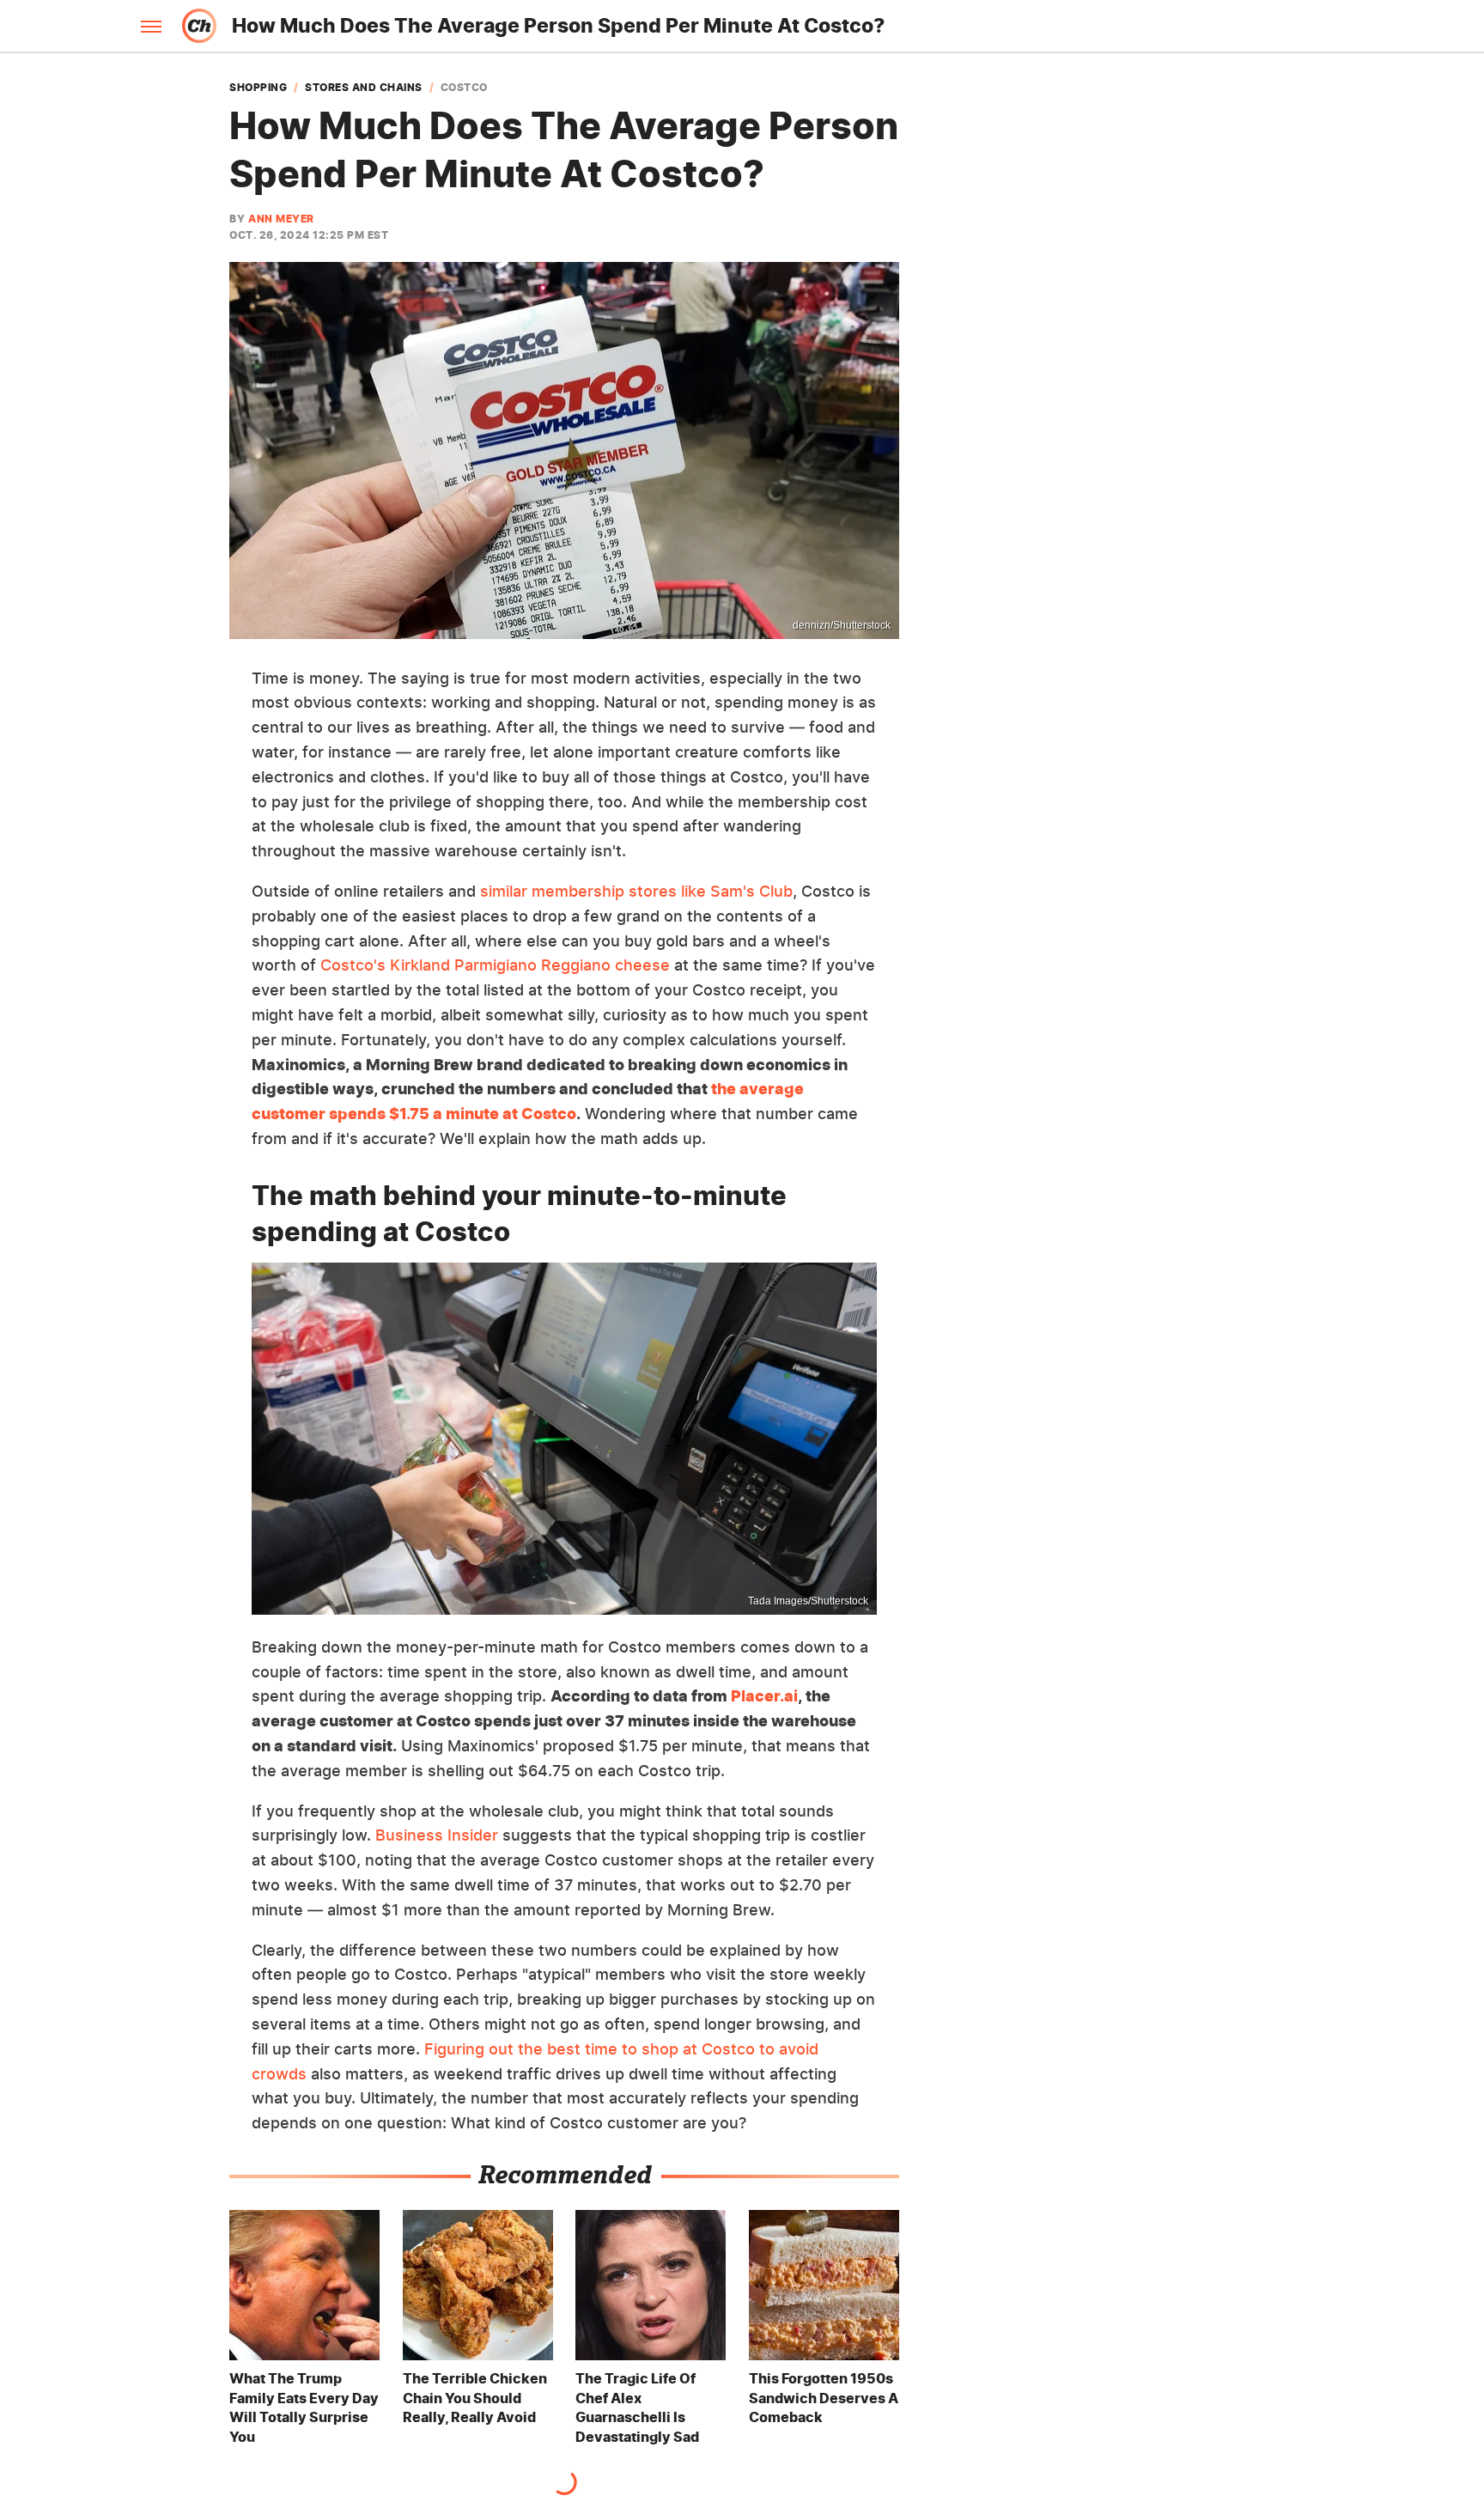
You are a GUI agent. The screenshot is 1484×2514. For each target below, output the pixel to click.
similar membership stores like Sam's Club (636, 891)
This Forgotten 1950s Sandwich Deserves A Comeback (824, 2398)
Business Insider (437, 1835)
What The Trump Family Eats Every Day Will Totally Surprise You (304, 2407)
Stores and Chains (364, 88)
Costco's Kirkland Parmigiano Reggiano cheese (495, 965)
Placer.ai (764, 1696)
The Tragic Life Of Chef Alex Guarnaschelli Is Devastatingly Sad (637, 2407)
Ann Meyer (281, 219)
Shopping (258, 88)
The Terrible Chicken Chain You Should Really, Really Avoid (475, 2398)
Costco (464, 88)
